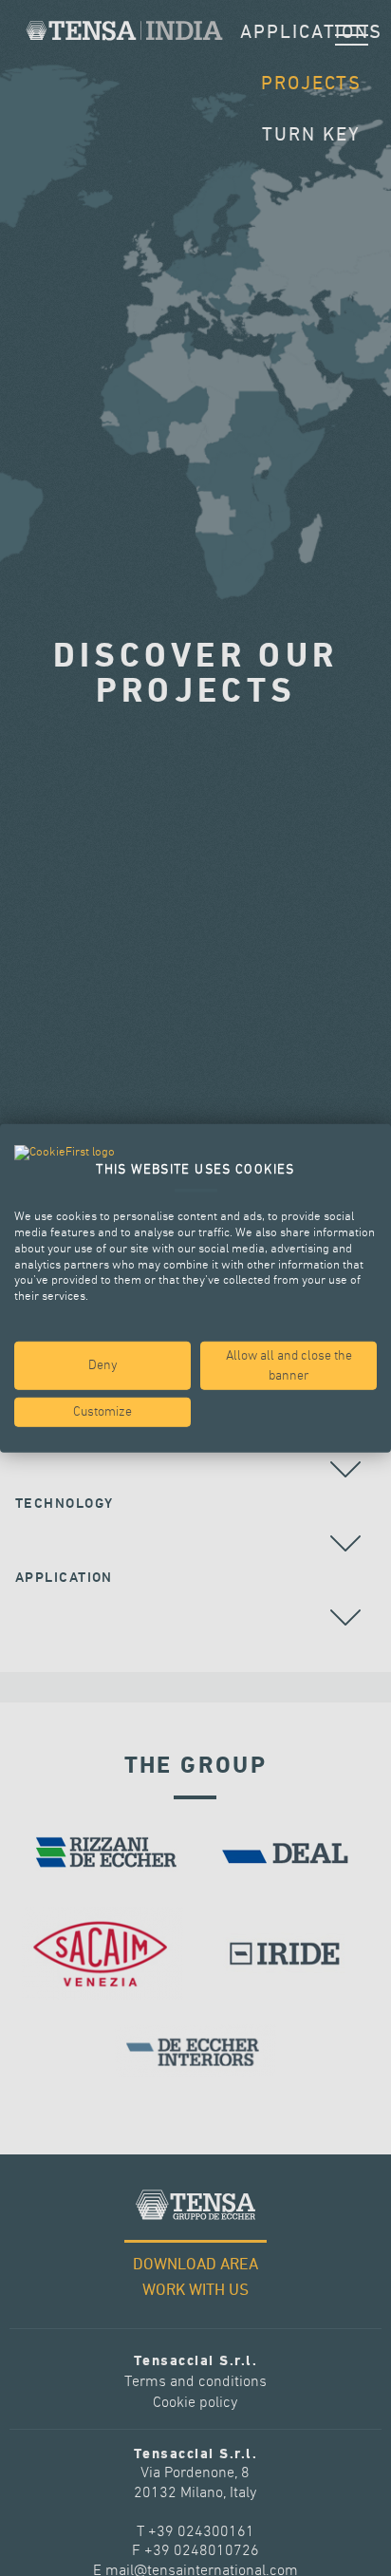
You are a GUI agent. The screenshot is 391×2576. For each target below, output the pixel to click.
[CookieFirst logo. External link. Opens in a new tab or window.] (65, 1153)
